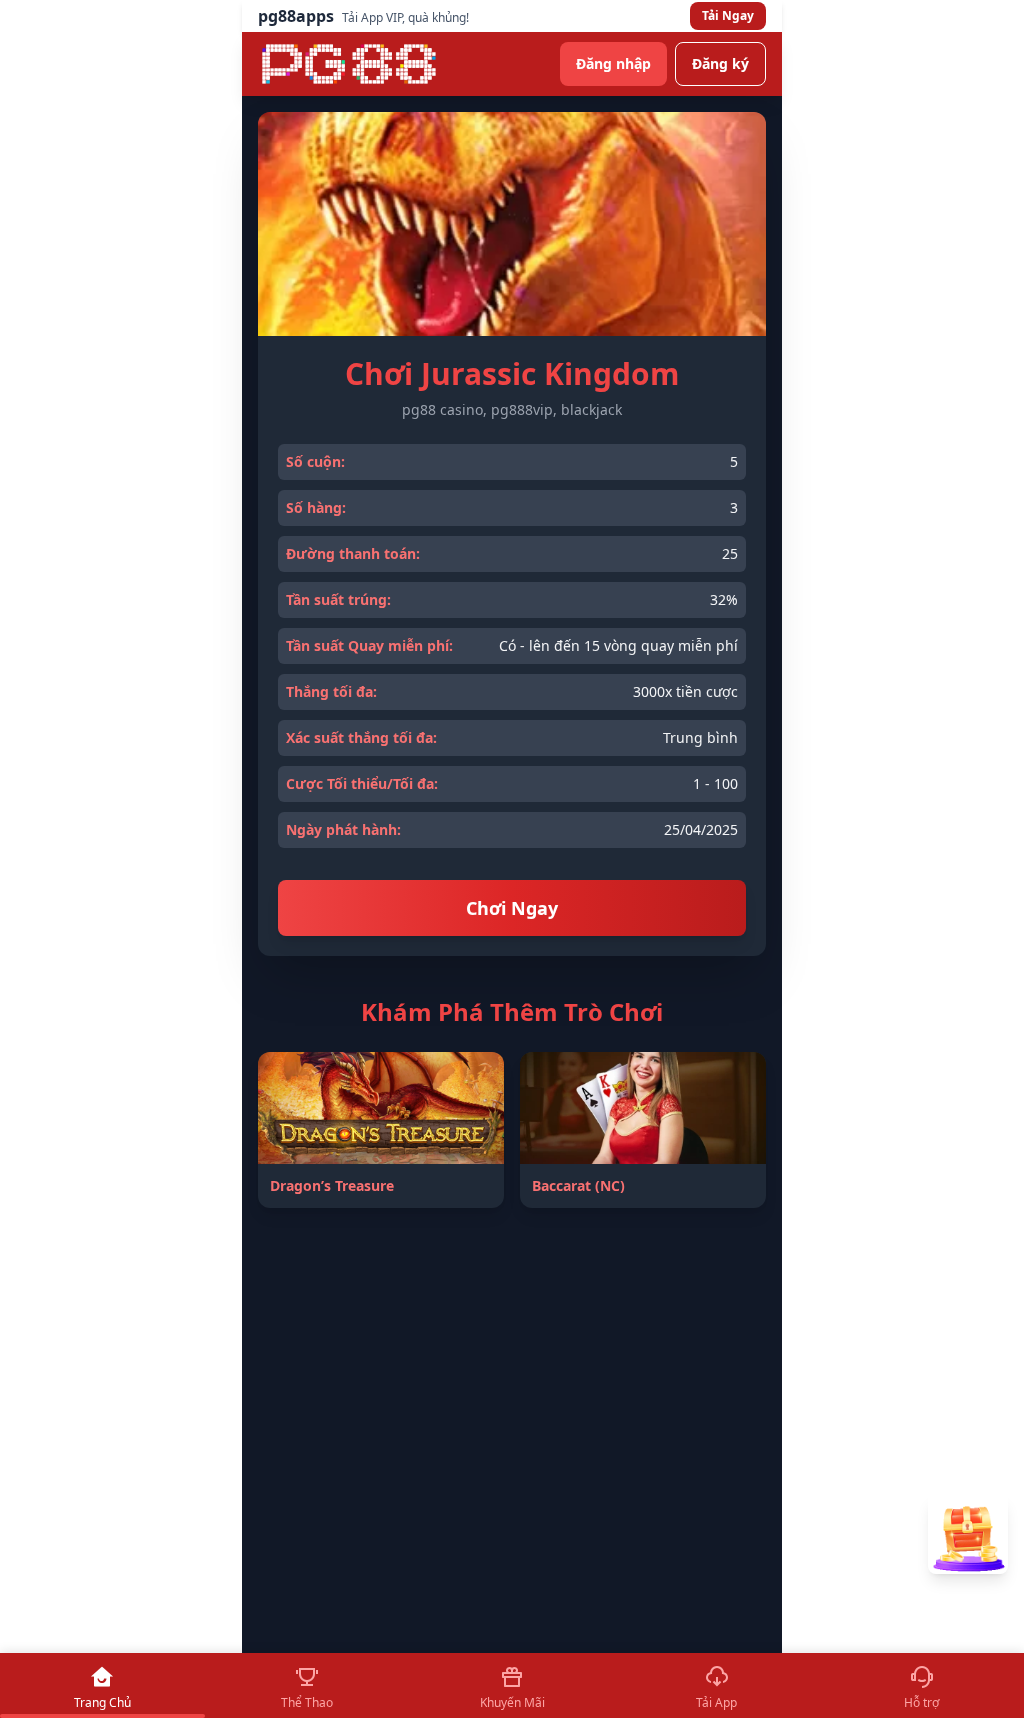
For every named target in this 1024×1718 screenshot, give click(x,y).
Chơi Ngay (512, 908)
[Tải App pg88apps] (968, 1534)
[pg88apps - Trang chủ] (349, 64)
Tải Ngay (728, 15)
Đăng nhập (613, 63)
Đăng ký (720, 63)
